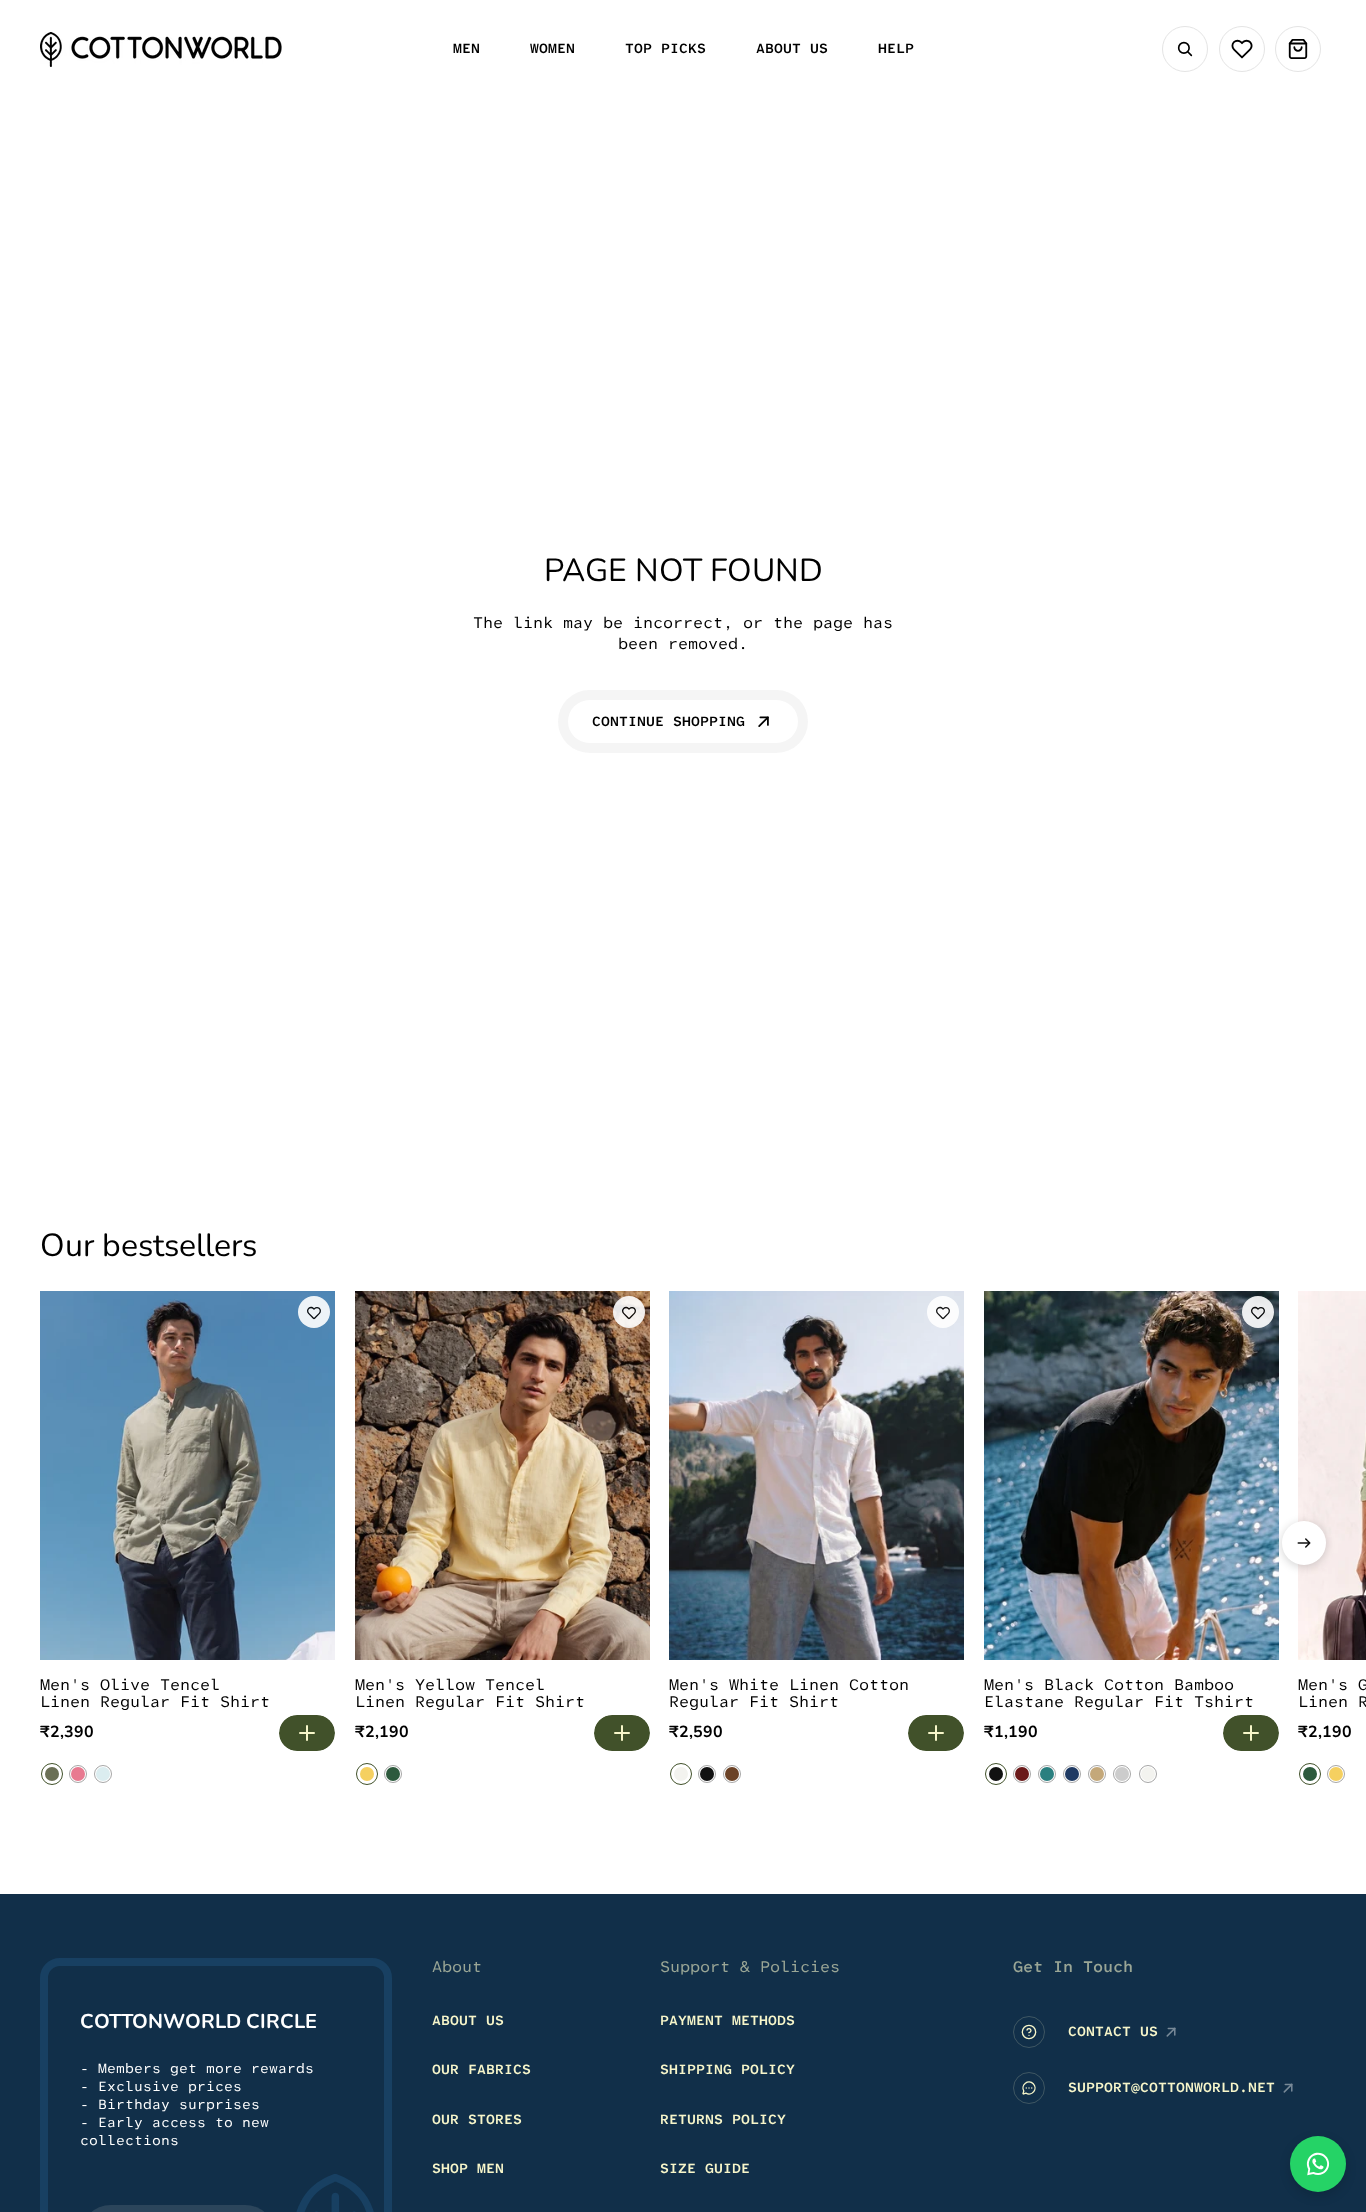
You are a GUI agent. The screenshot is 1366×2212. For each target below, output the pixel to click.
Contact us (1113, 2031)
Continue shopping (668, 721)
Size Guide (705, 2168)
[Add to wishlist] (314, 1312)
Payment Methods (727, 2020)
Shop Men (468, 2168)
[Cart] (1298, 49)
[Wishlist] (1242, 49)
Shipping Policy (727, 2069)
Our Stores (477, 2119)
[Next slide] (1304, 1543)
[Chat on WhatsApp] (1318, 2164)
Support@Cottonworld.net (1171, 2087)
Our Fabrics (481, 2069)
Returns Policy (723, 2119)
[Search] (1185, 49)
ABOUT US (468, 2020)
